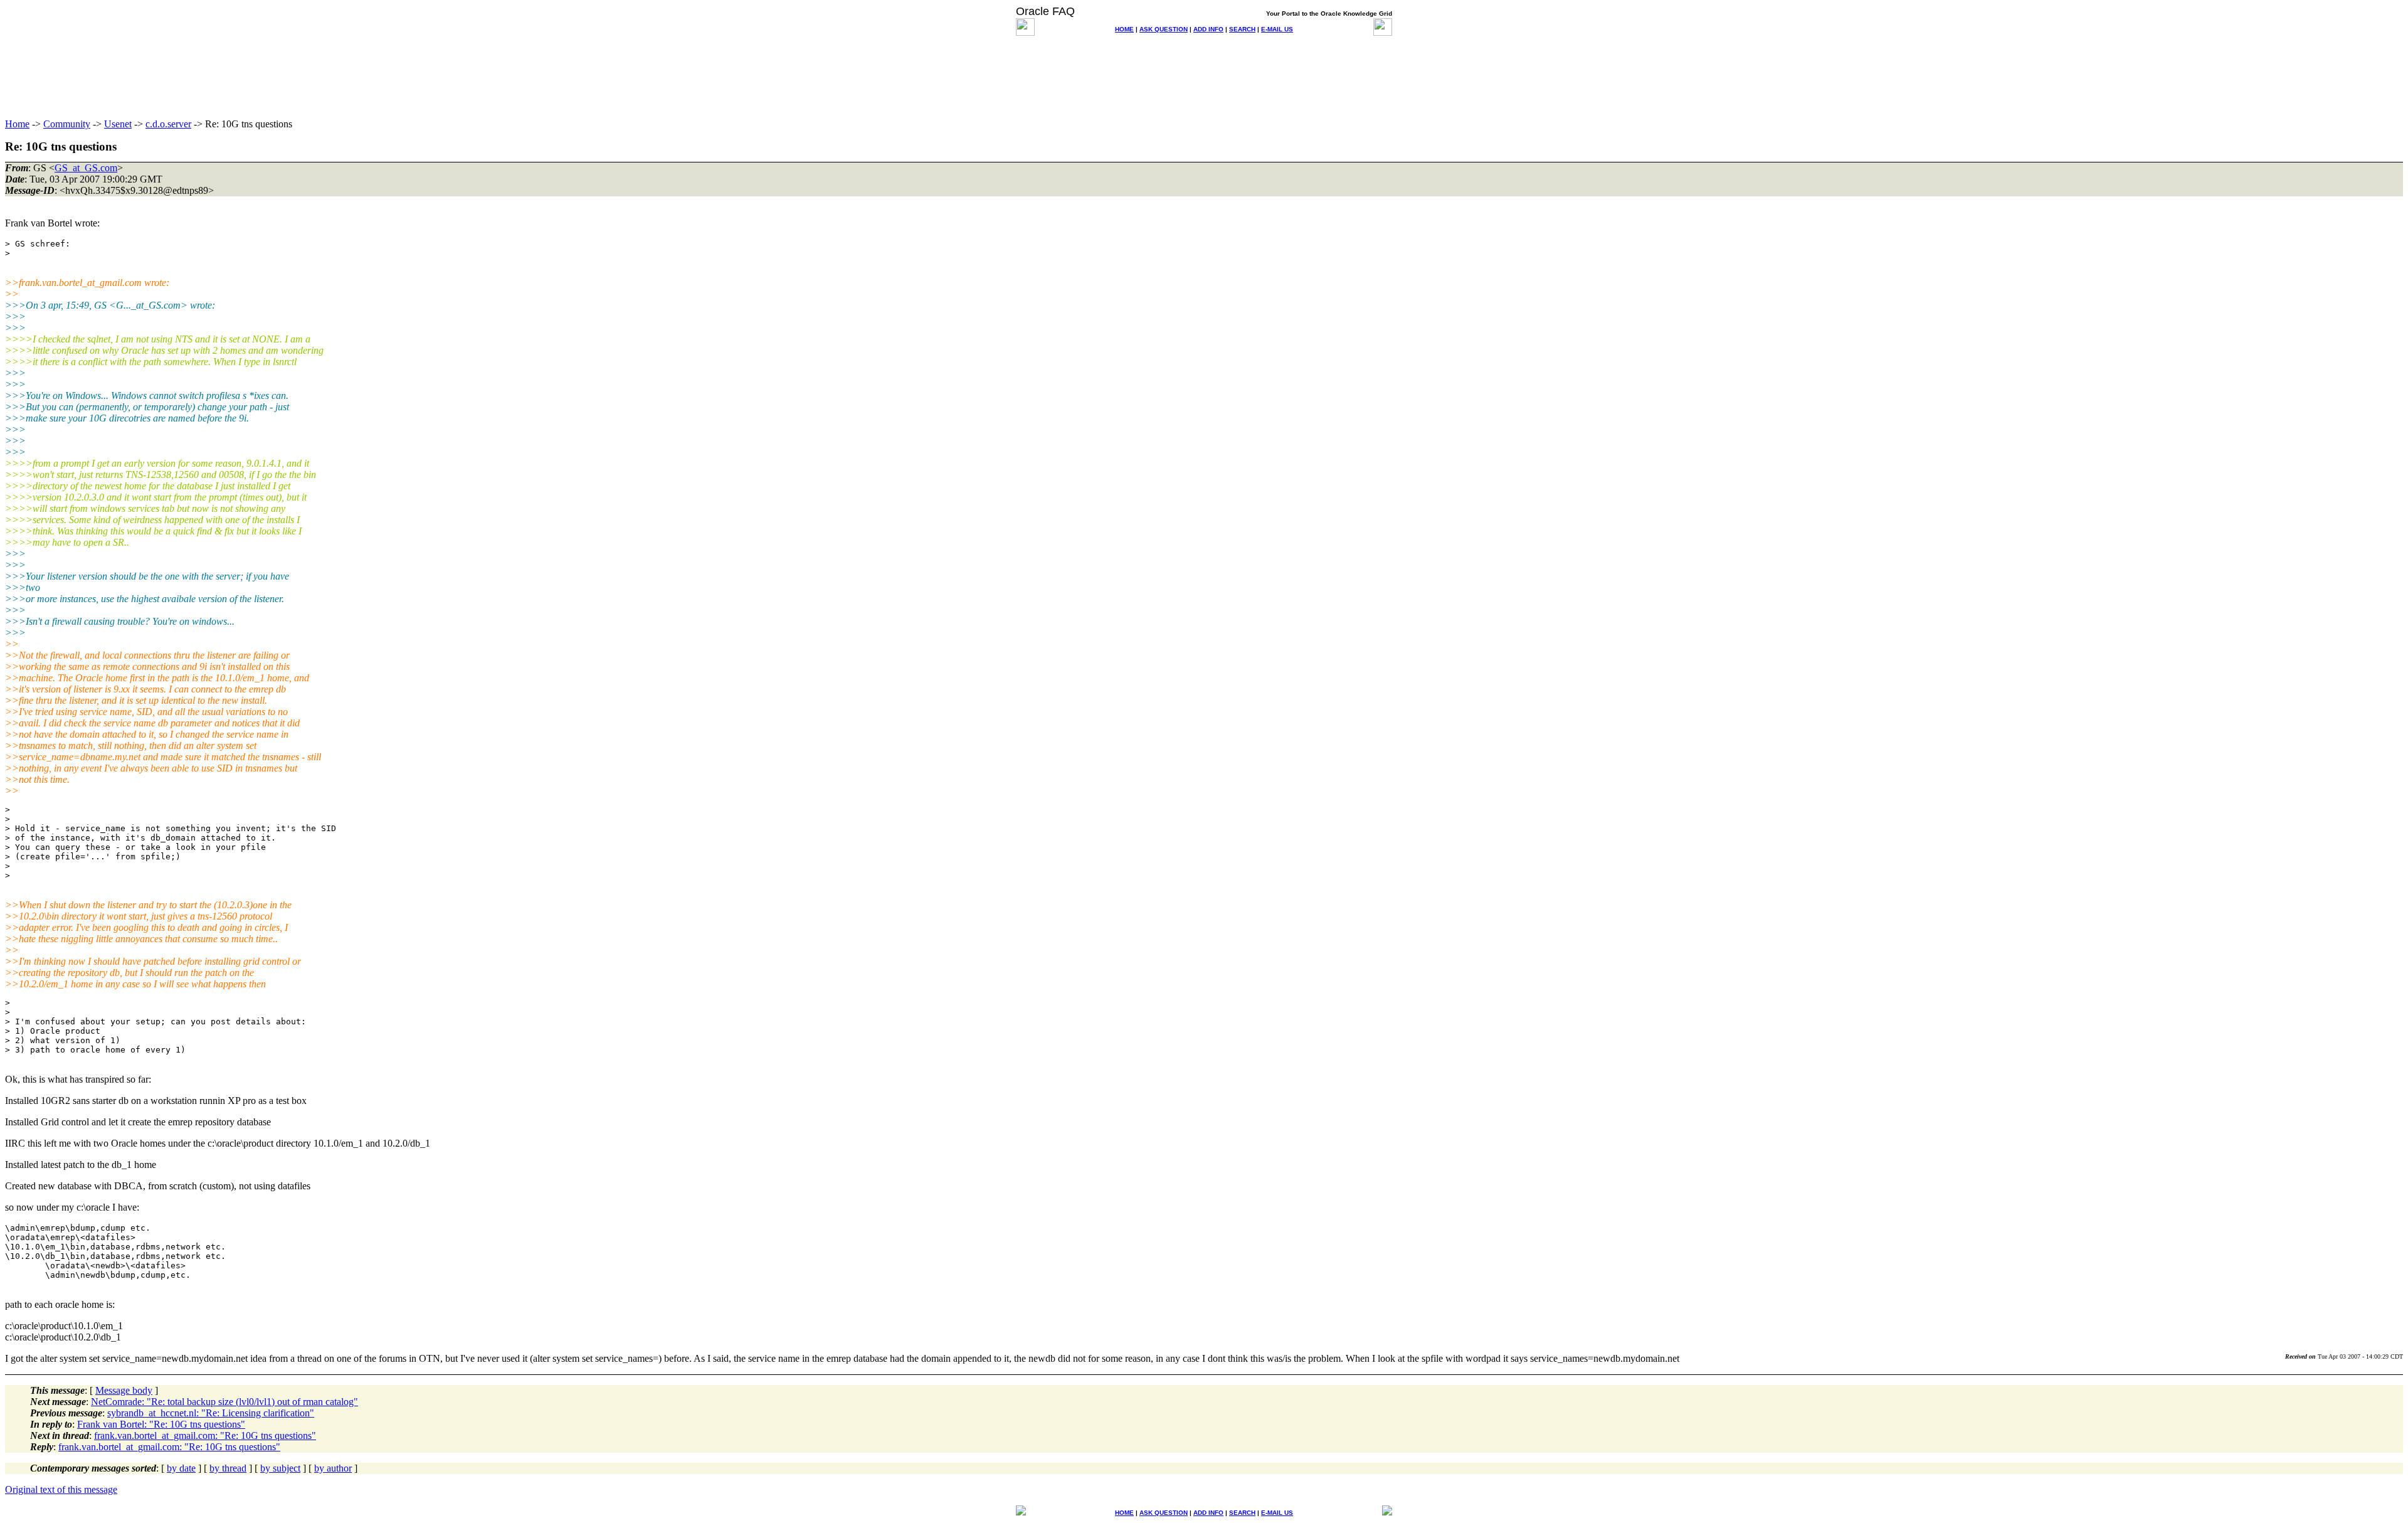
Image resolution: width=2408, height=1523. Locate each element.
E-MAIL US (1277, 29)
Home (17, 124)
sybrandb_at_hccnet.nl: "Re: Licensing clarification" (211, 1413)
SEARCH (1242, 29)
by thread (228, 1468)
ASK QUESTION (1164, 29)
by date (181, 1468)
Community (67, 124)
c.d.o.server (168, 124)
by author (333, 1468)
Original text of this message (61, 1489)
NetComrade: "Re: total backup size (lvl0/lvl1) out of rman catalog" (224, 1402)
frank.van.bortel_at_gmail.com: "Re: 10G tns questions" (205, 1435)
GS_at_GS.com (86, 168)
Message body (124, 1390)
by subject (280, 1468)
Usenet (118, 124)
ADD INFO (1208, 29)
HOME (1124, 29)
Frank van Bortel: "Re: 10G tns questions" (161, 1424)
